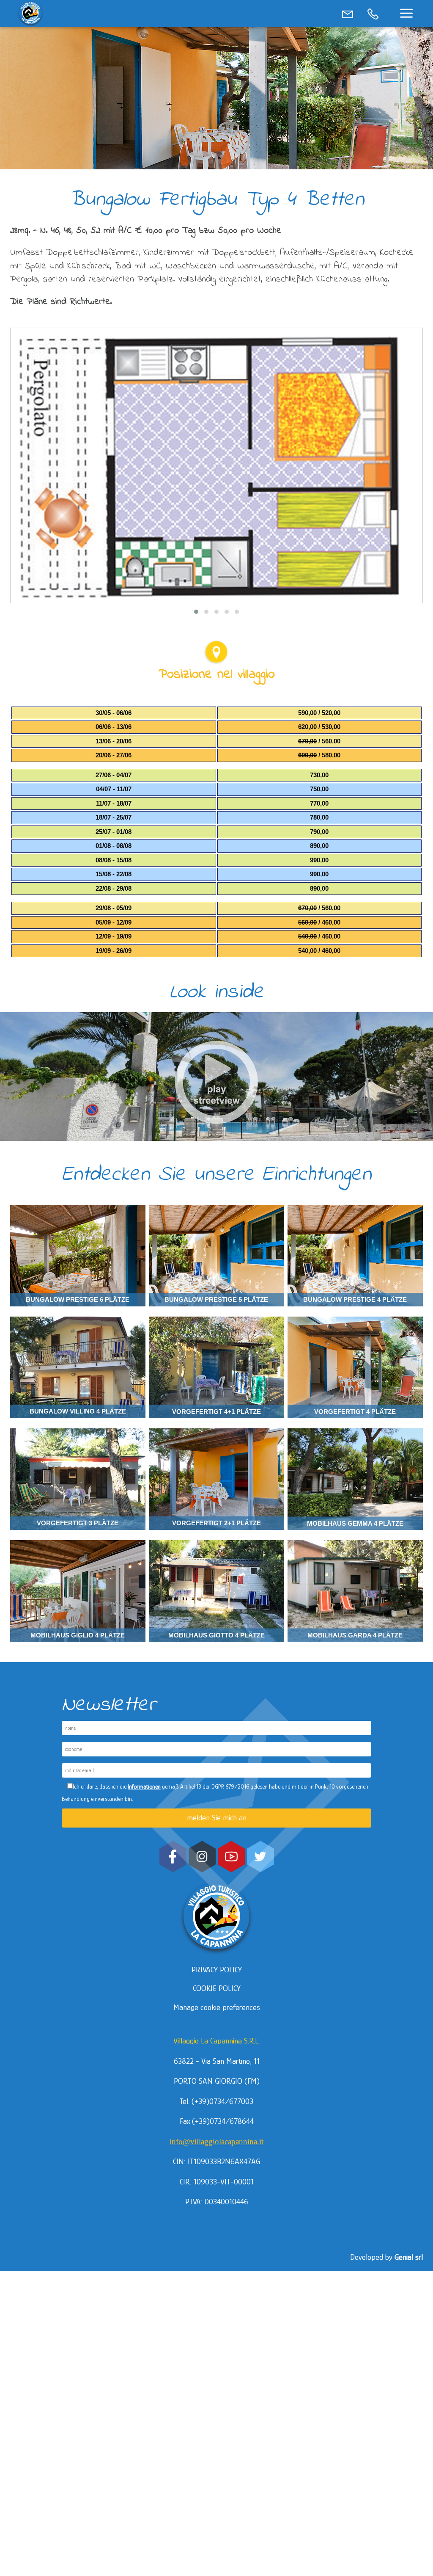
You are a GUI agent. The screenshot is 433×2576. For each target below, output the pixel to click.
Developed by (386, 2257)
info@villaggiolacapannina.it (216, 2141)
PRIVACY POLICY (217, 1970)
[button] (406, 13)
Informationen (144, 1786)
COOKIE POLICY (217, 1988)
